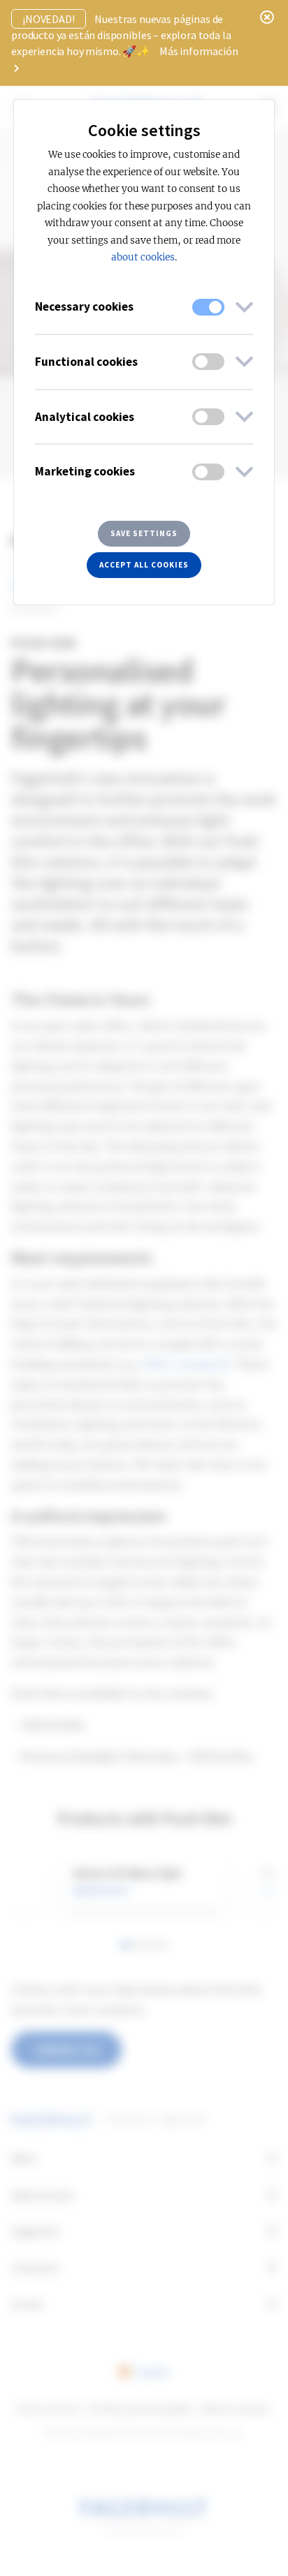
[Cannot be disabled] (208, 307)
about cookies (143, 257)
